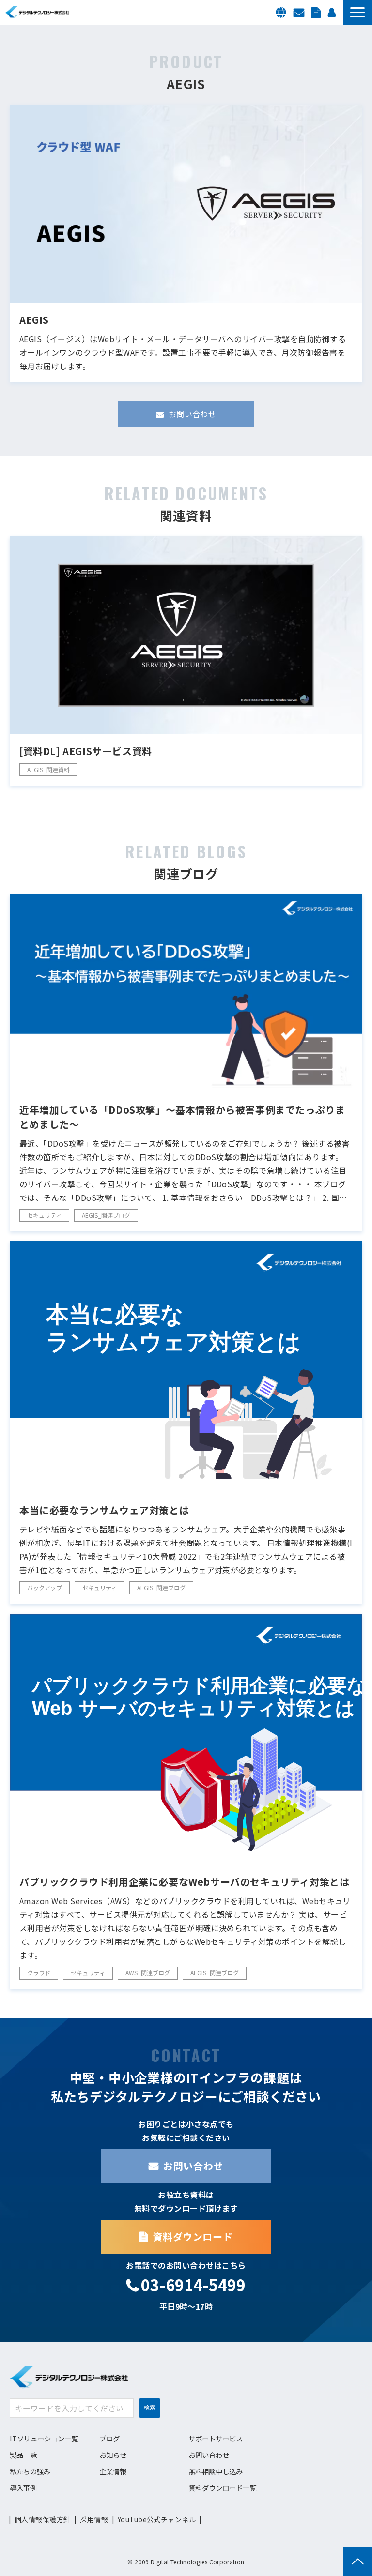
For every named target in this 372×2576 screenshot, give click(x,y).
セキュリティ (44, 1215)
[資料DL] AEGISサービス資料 (86, 751)
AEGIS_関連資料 (48, 769)
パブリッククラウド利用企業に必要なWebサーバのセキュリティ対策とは (184, 1882)
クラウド (39, 1973)
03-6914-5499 (193, 2285)
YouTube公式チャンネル (157, 2519)
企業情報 (113, 2471)
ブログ (109, 2438)
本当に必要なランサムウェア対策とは (104, 1510)
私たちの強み (30, 2471)
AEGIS (34, 320)
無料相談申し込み (216, 2471)
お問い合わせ (300, 12)
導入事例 (23, 2488)
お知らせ (113, 2455)
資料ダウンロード (317, 12)
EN (282, 12)
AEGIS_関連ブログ (106, 1215)
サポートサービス (216, 2438)
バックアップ (45, 1587)
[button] (357, 12)
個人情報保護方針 (42, 2519)
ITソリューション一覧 (44, 2438)
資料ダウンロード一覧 (222, 2488)
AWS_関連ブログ (148, 1973)
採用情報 (333, 12)
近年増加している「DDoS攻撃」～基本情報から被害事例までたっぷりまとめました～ (182, 1117)
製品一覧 (23, 2455)
